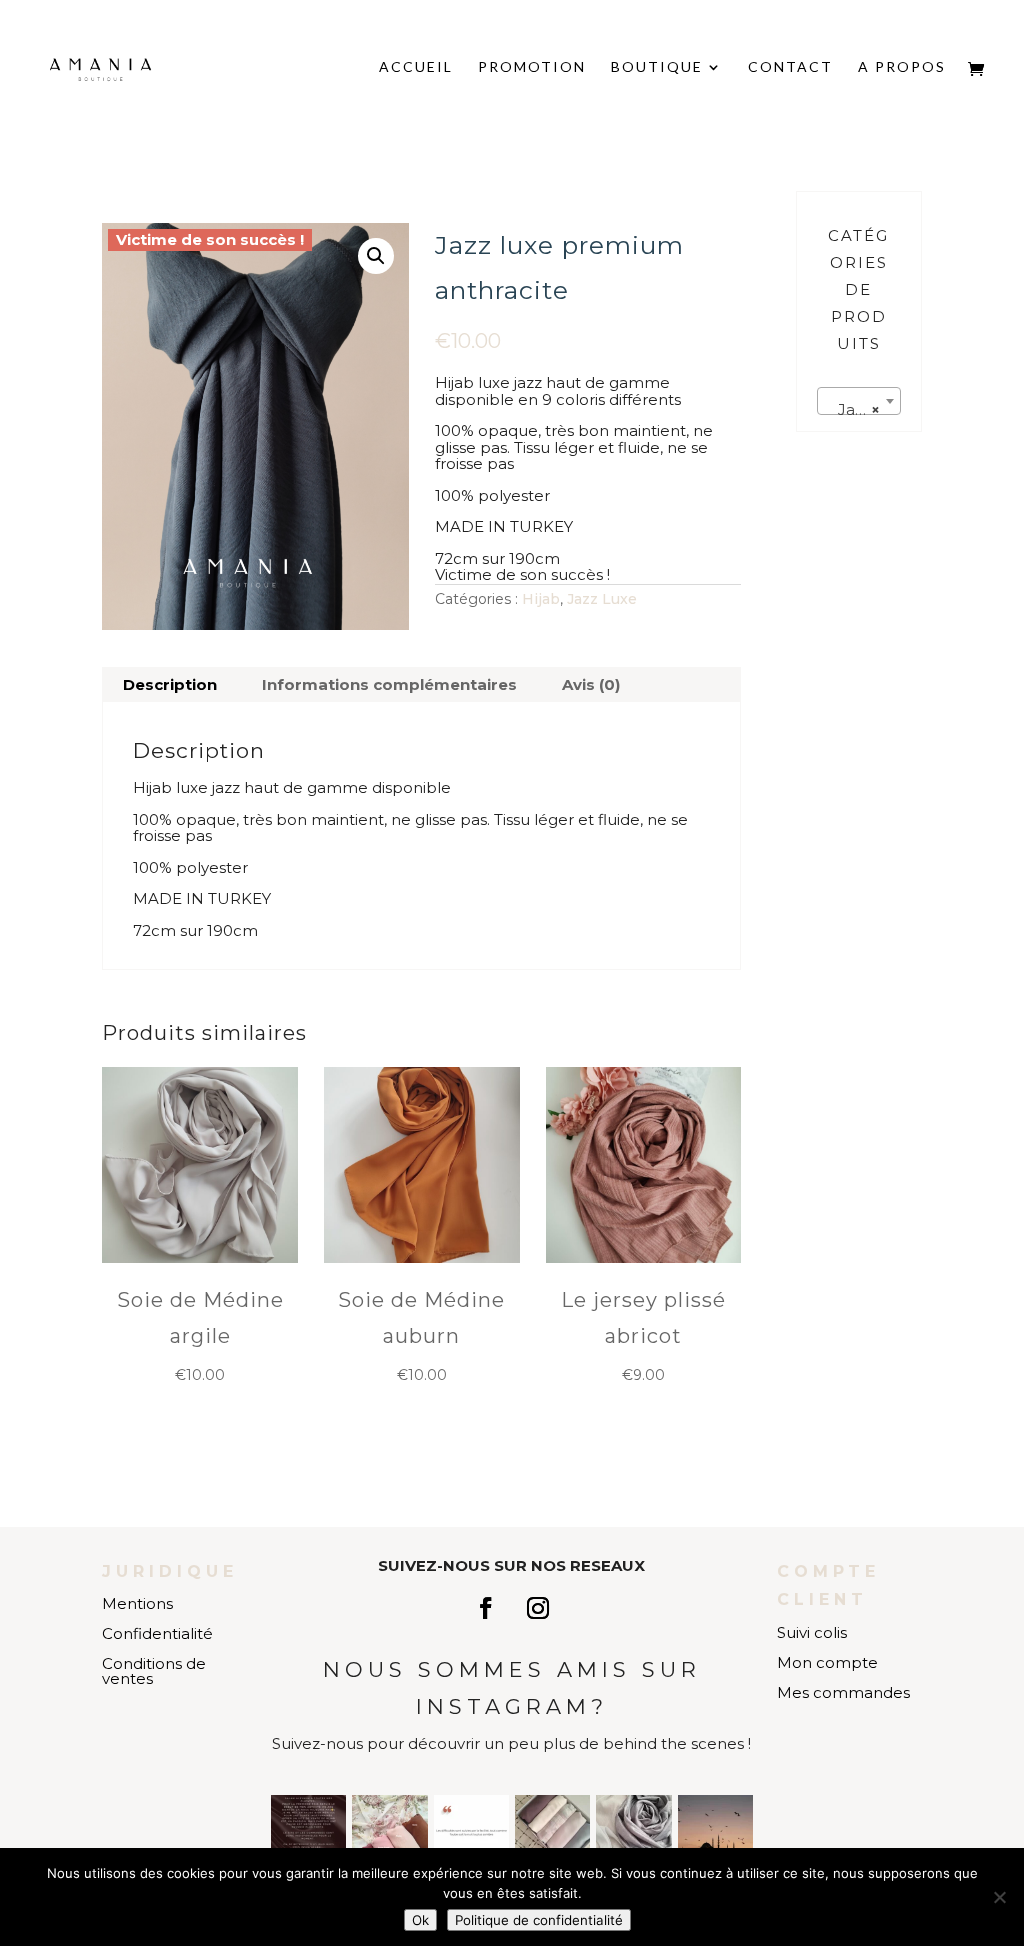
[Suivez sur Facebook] (486, 1608)
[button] (376, 256)
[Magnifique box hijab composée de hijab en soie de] (552, 1832)
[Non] (999, 1897)
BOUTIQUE (657, 67)
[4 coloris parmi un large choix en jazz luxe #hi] (389, 1832)
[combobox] (859, 401)
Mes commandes (843, 1692)
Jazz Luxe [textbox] (863, 409)
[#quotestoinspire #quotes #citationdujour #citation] (471, 1832)
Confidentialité (157, 1633)
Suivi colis (812, 1632)
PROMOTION (532, 67)
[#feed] (715, 1832)
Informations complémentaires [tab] (389, 684)
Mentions (137, 1603)
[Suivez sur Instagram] (538, 1608)
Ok (420, 1920)
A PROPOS (902, 67)
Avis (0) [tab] (591, 684)
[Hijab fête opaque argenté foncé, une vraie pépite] (633, 1832)
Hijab (541, 599)
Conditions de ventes (154, 1671)
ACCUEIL (416, 67)
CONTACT (790, 67)
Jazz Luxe (602, 599)
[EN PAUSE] (308, 1832)
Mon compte (827, 1662)
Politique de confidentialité (539, 1920)
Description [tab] (170, 684)
